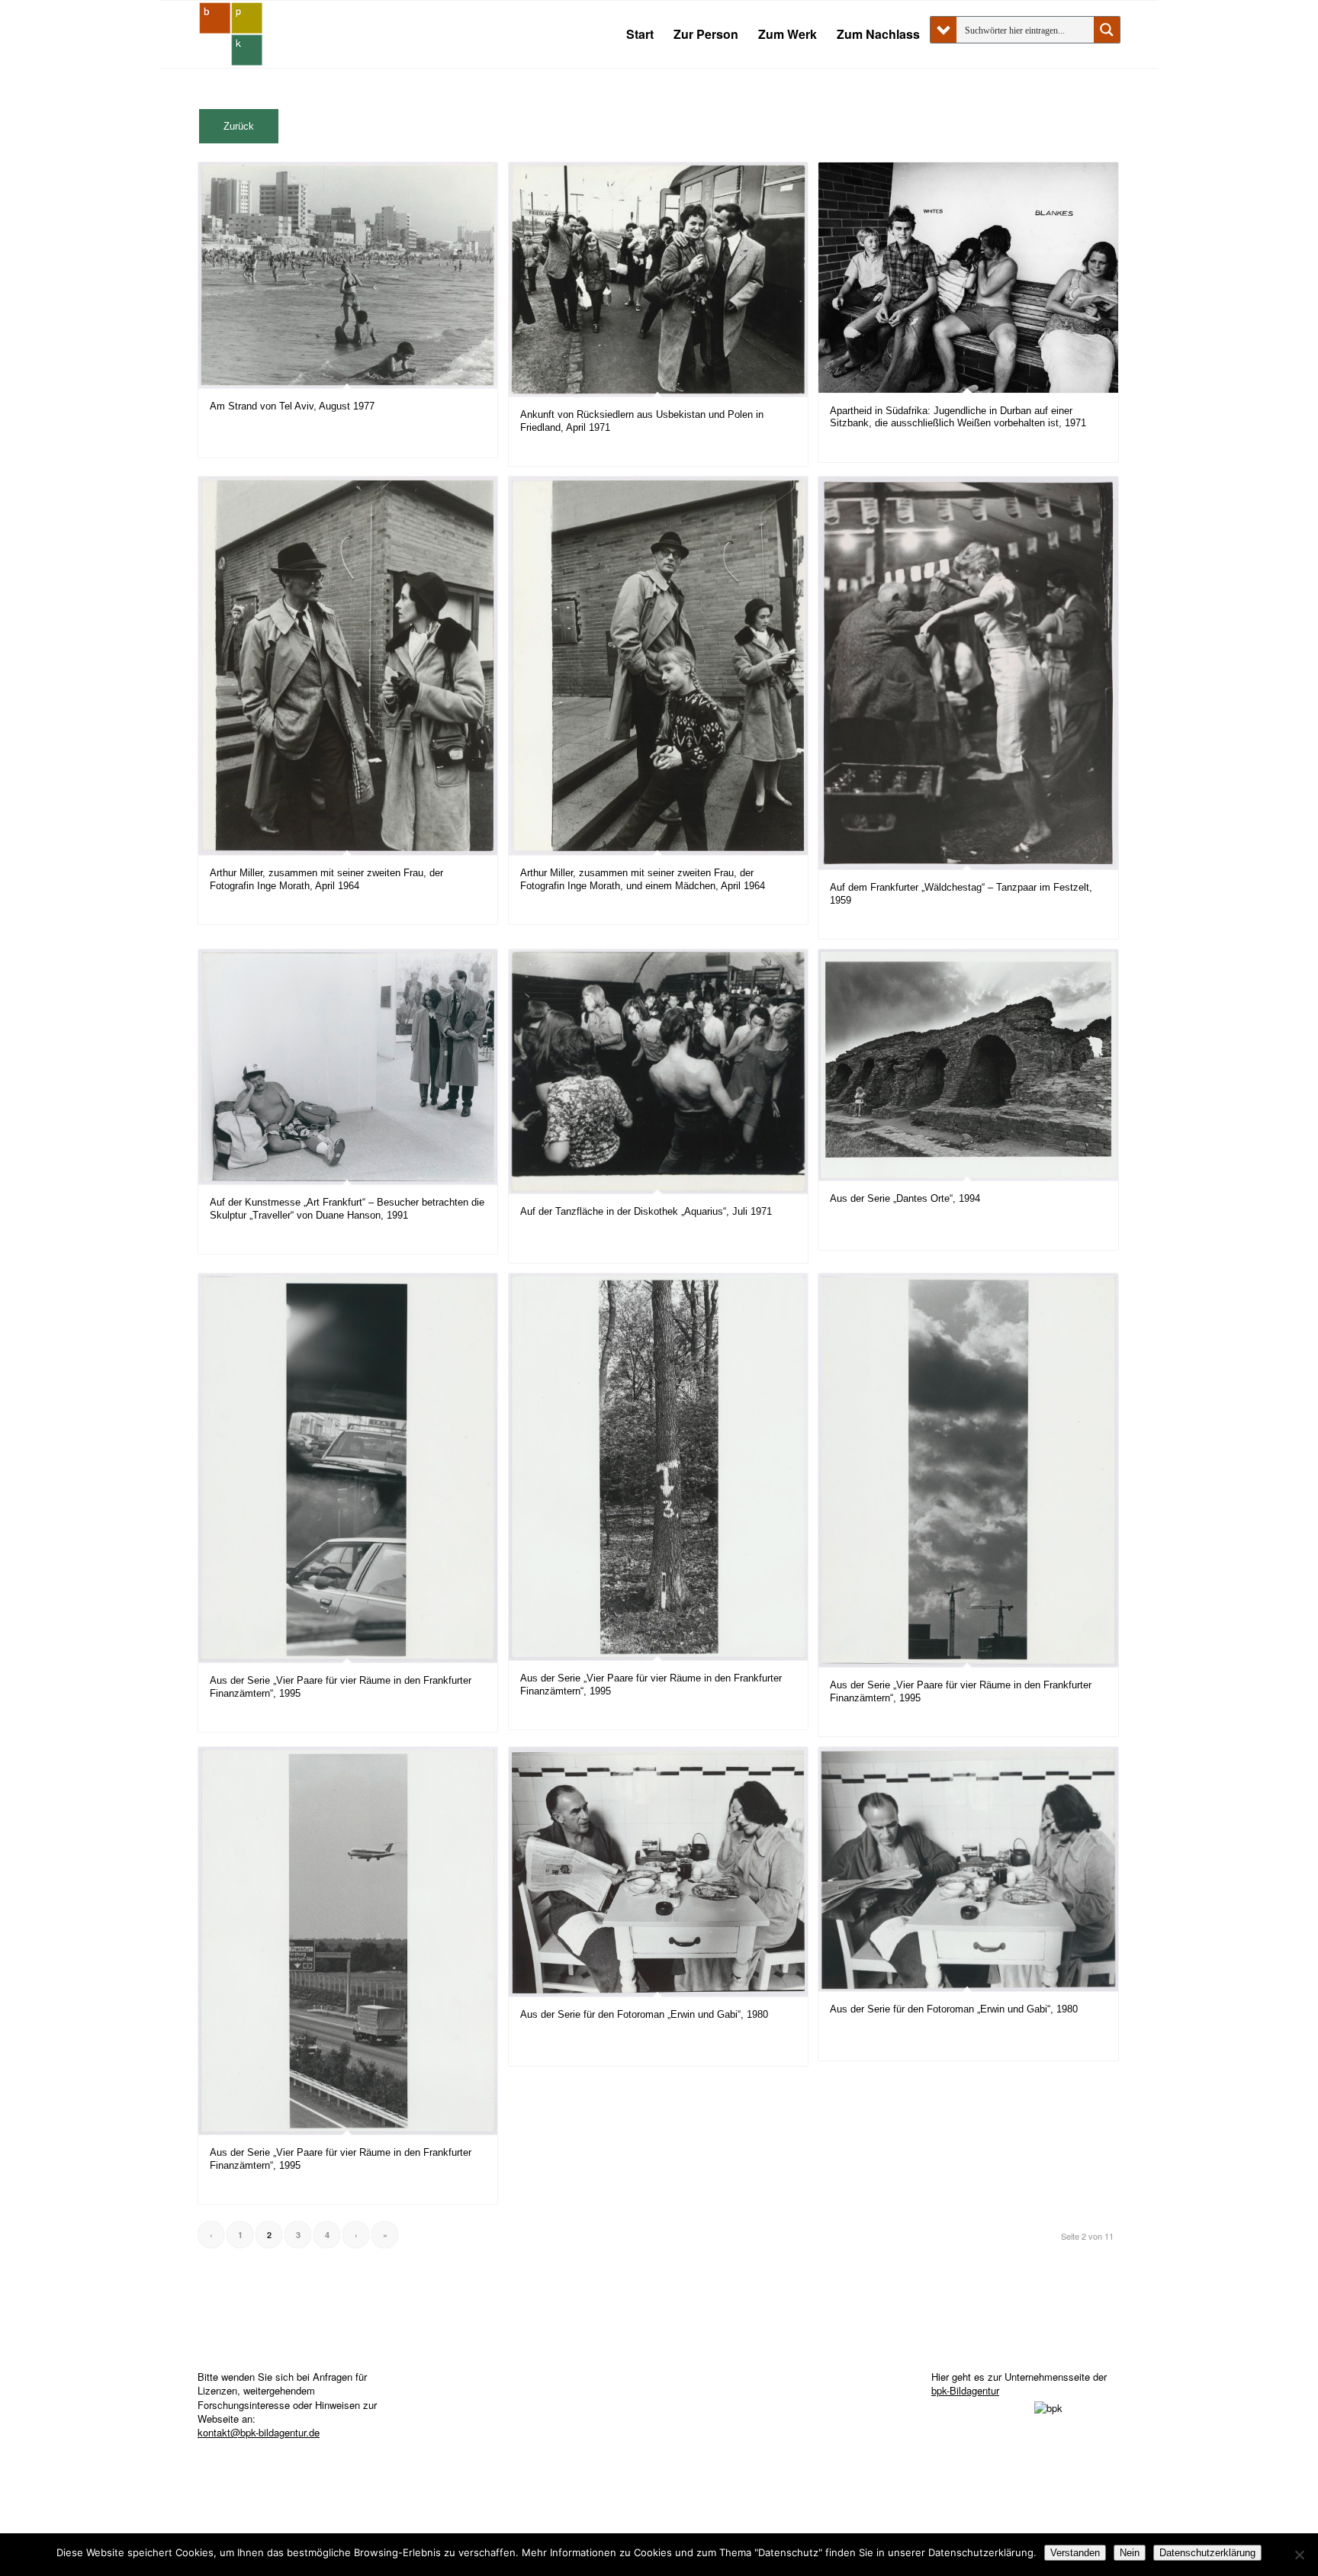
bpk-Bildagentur (965, 2390)
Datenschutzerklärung (1207, 2553)
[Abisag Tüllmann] (231, 34)
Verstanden (1075, 2553)
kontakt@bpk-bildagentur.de (259, 2432)
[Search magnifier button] (1107, 30)
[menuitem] (640, 34)
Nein (1130, 2553)
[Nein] (1299, 2555)
